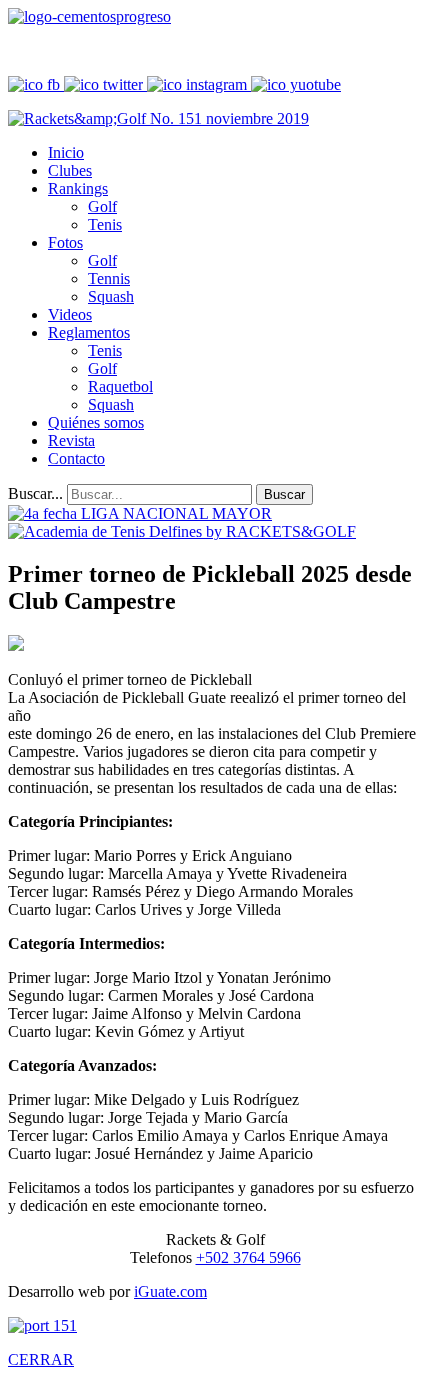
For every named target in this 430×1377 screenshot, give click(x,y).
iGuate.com (170, 1291)
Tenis (105, 224)
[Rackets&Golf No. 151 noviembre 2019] (158, 118)
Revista (71, 440)
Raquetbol (120, 386)
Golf (102, 206)
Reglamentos (89, 332)
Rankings (78, 188)
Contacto (76, 458)
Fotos (65, 242)
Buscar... (35, 493)
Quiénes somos (96, 422)
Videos (70, 314)
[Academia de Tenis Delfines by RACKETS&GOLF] (182, 531)
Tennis (109, 278)
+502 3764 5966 (248, 1257)
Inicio (66, 152)
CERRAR (41, 1359)
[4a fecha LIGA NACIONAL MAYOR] (140, 513)
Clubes (70, 170)
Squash (111, 296)
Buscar (284, 494)
